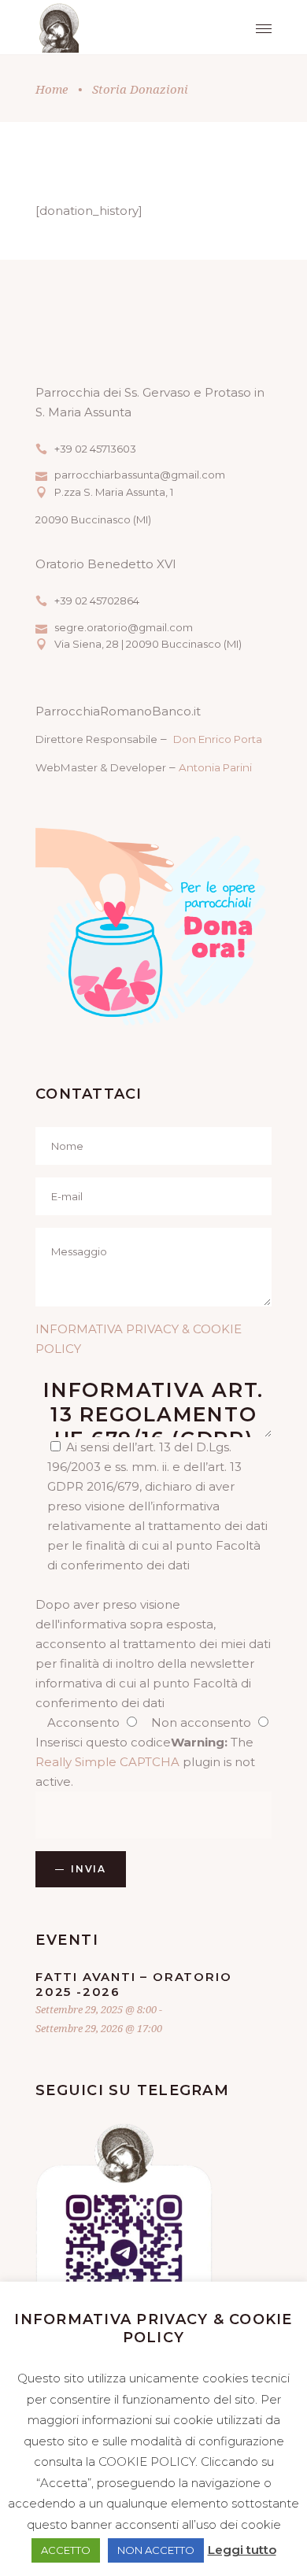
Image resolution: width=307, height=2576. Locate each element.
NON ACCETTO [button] (156, 2550)
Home (52, 89)
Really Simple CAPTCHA (107, 1762)
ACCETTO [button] (66, 2550)
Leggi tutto (242, 2550)
